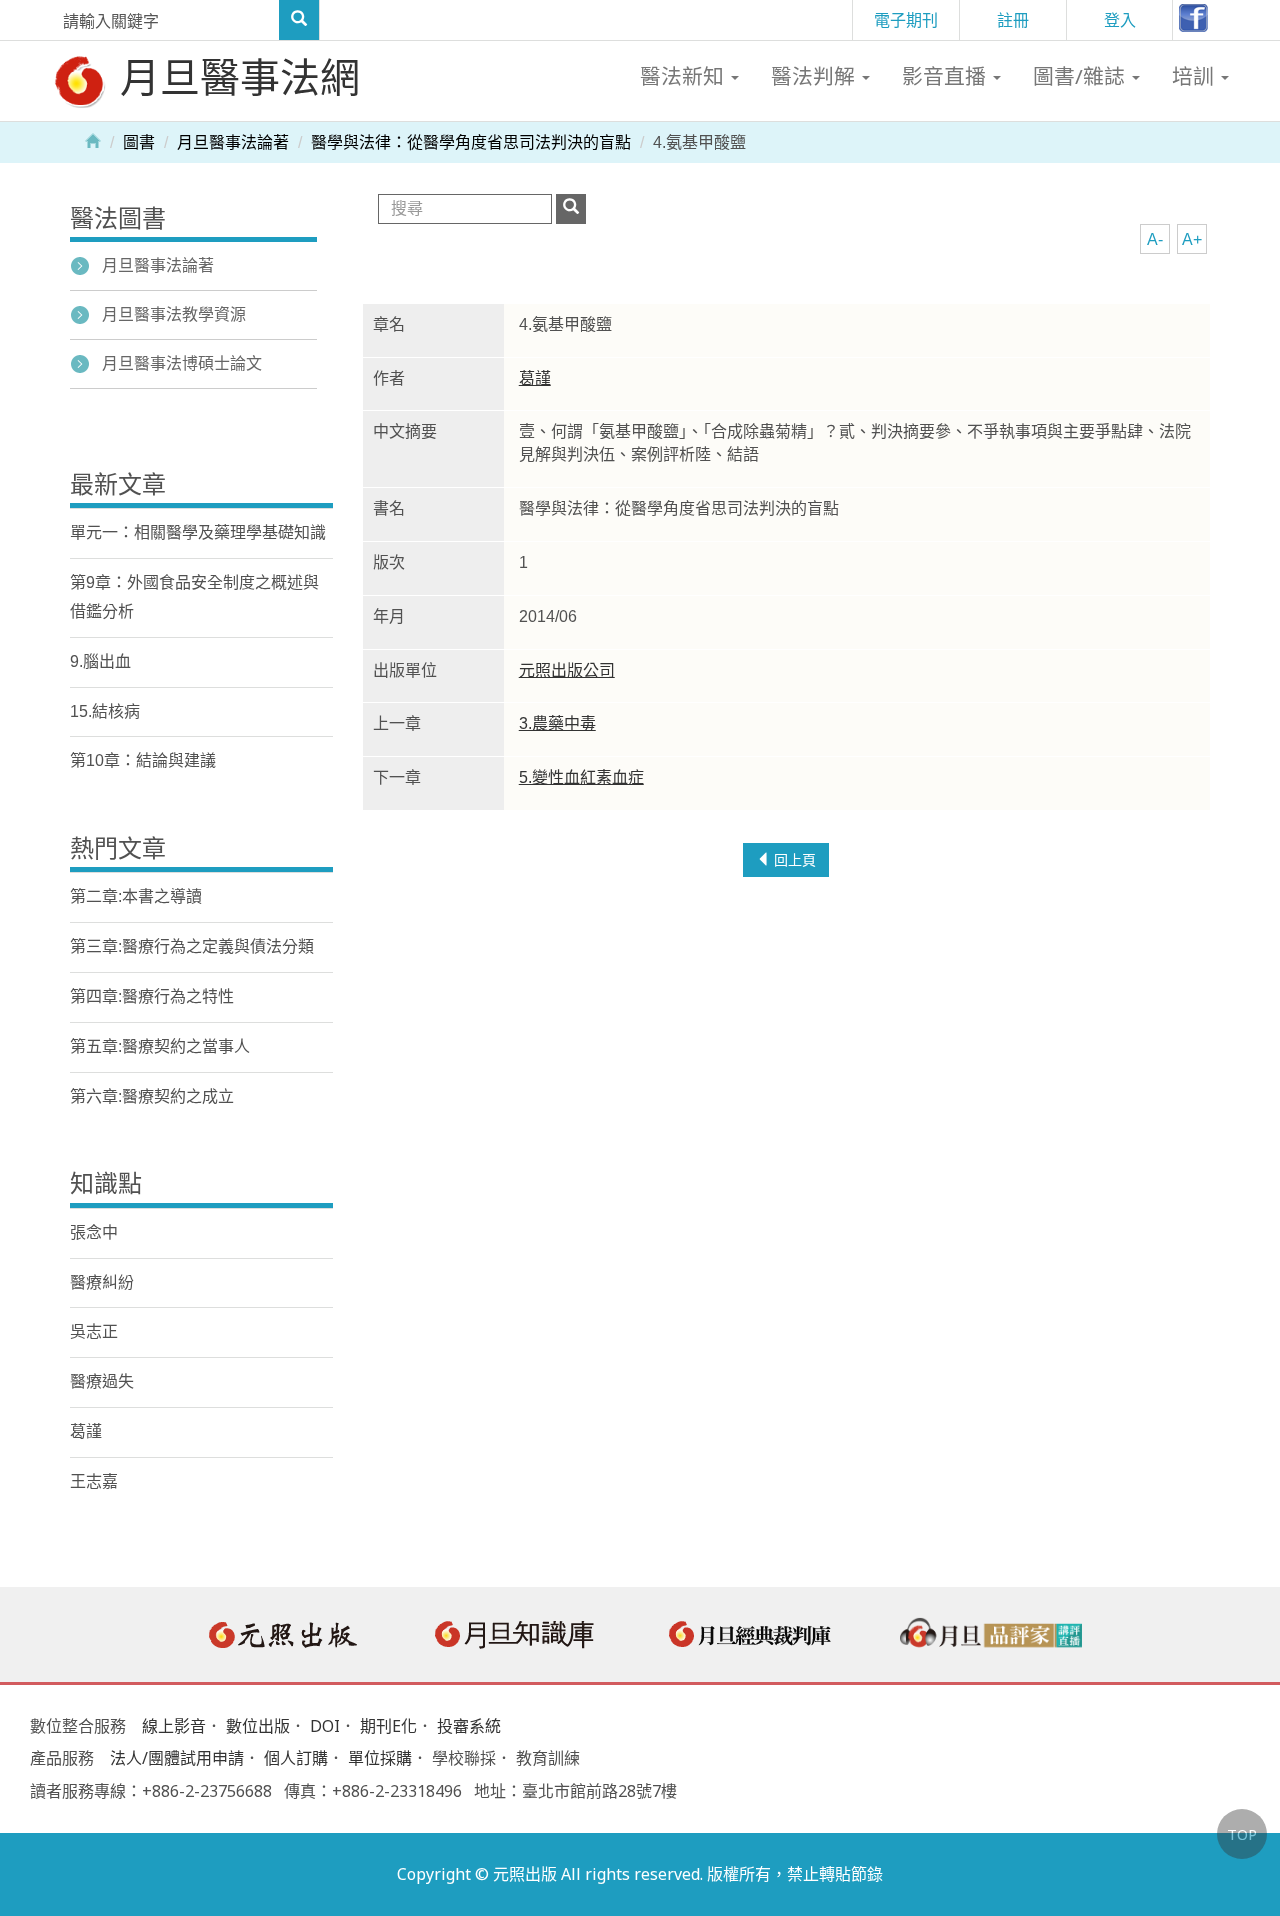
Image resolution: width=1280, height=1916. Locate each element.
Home (93, 140)
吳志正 (94, 1331)
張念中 (94, 1232)
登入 (1120, 20)
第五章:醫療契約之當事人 (160, 1046)
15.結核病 (105, 711)
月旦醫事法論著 (233, 142)
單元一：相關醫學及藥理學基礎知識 (198, 532)
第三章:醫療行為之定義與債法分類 (192, 946)
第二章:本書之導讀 (136, 896)
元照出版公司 (567, 670)
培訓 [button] (1195, 76)
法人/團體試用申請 (177, 1758)
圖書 (139, 142)
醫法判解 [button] (815, 76)
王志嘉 (94, 1481)
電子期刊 (906, 20)
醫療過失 (102, 1381)
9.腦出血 (100, 661)
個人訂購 (296, 1758)
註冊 (1013, 20)
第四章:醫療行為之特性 (152, 996)
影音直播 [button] (946, 76)
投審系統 (469, 1726)
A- (1155, 239)
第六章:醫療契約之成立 (152, 1096)
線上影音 (174, 1726)
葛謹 (535, 378)
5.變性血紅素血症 (581, 777)
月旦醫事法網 (235, 76)
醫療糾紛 (102, 1282)
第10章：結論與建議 (143, 760)
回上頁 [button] (793, 860)
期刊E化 (388, 1726)
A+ (1192, 239)
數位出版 (258, 1726)
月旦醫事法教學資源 (174, 314)
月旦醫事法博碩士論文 (182, 363)
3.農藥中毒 (557, 723)
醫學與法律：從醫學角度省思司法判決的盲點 (471, 142)
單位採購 (380, 1758)
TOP (1242, 1834)
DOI (325, 1726)
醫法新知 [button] (684, 76)
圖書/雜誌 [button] (1081, 76)
